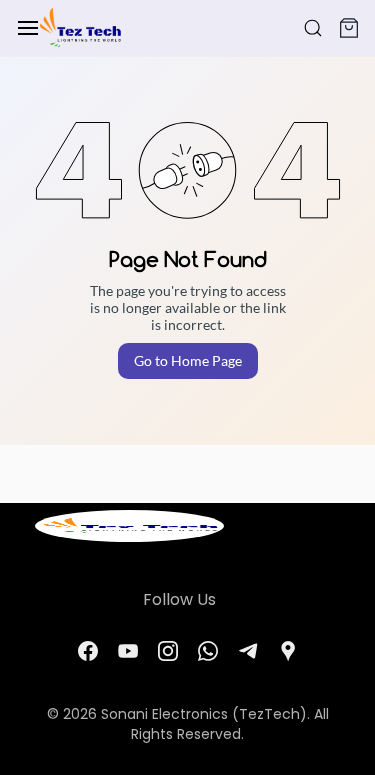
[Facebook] (88, 651)
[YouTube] (128, 651)
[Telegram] (248, 651)
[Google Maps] (288, 651)
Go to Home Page (188, 360)
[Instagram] (168, 651)
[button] (349, 28)
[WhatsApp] (208, 651)
